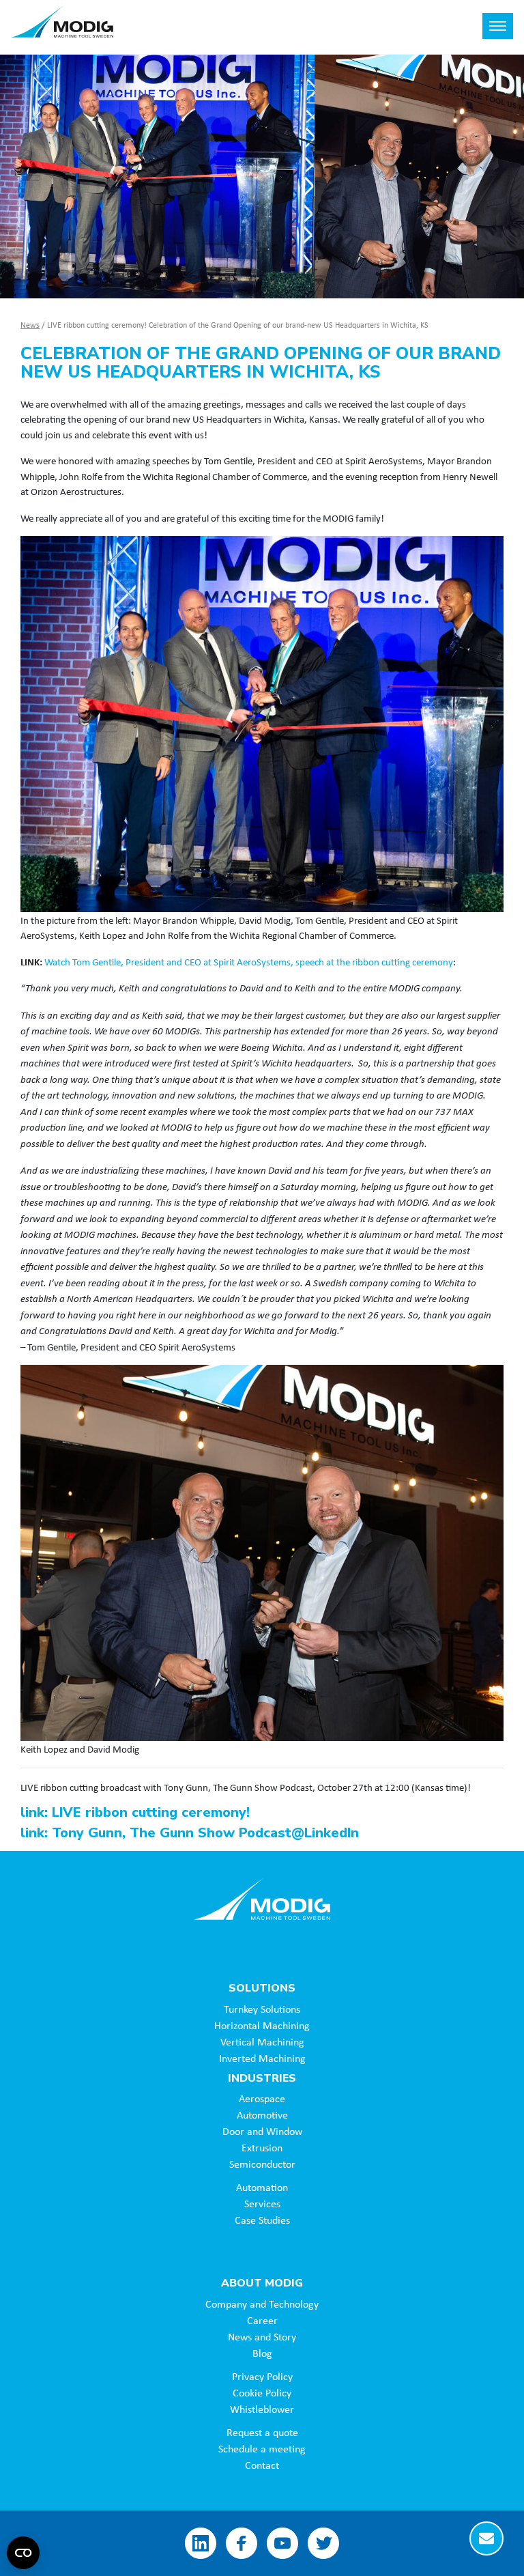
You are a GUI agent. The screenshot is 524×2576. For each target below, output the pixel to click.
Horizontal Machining (262, 2025)
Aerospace (262, 2098)
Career (262, 2320)
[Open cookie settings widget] (23, 2553)
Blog (262, 2353)
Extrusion (262, 2147)
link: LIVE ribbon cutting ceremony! (135, 1812)
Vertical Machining (262, 2041)
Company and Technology (262, 2304)
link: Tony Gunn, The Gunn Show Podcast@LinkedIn (190, 1833)
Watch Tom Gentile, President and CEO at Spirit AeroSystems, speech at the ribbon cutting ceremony (249, 961)
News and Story (262, 2336)
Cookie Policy (262, 2392)
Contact (262, 2465)
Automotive (262, 2114)
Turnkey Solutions (262, 2009)
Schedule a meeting (262, 2448)
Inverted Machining (262, 2058)
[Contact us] (486, 2538)
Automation (262, 2187)
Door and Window (262, 2131)
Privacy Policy (262, 2376)
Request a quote (262, 2432)
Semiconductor (262, 2164)
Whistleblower (262, 2409)
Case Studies (262, 2220)
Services (262, 2203)
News (30, 325)
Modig (262, 1899)
